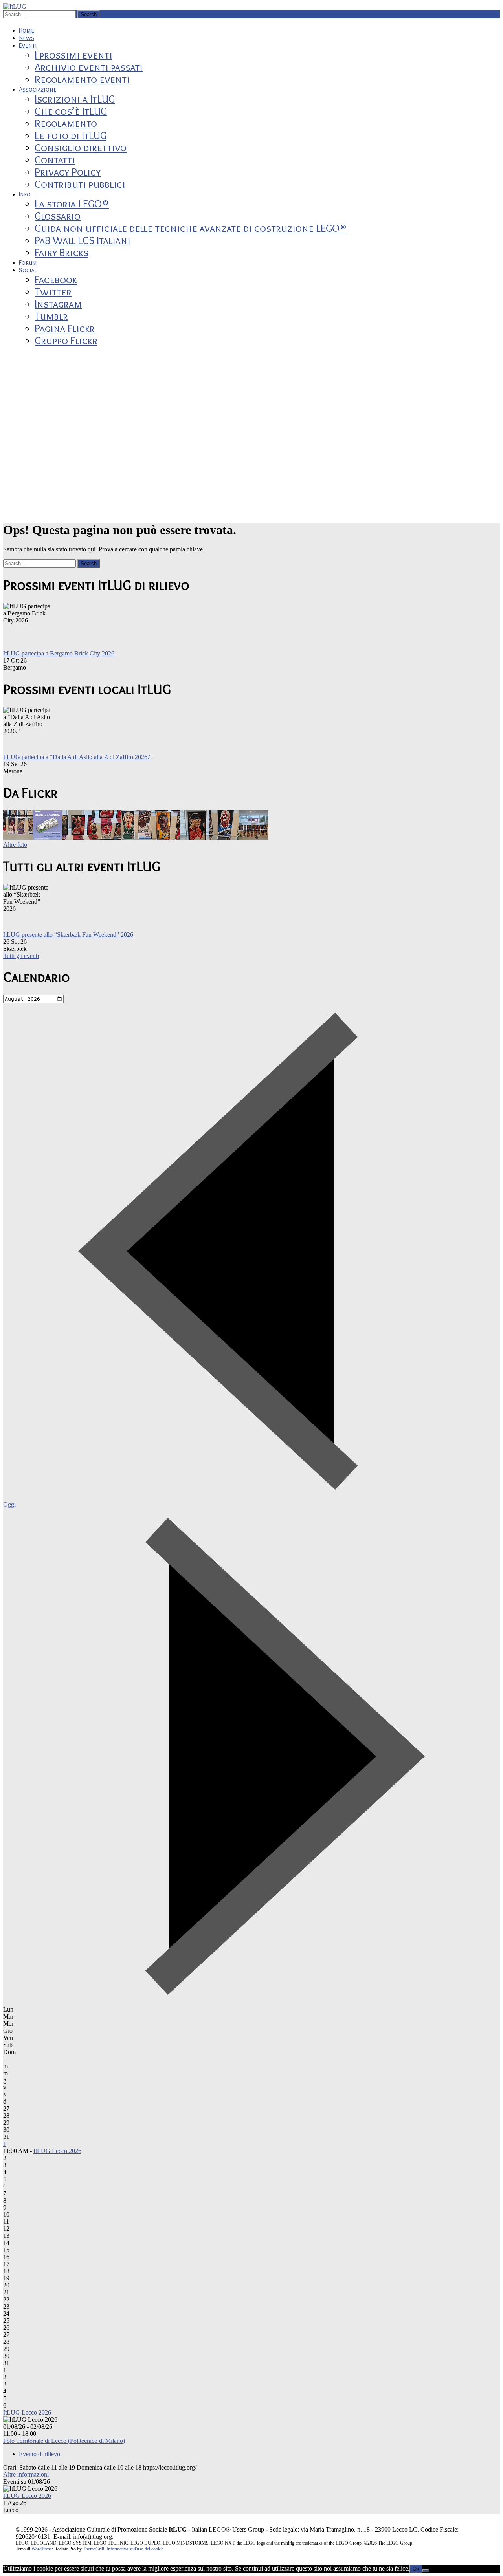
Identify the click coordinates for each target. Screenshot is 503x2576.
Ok (416, 2569)
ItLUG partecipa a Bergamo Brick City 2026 (59, 653)
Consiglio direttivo (81, 147)
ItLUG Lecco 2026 (57, 2151)
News (27, 38)
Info (25, 194)
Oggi (9, 1504)
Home (27, 30)
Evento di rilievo (39, 2454)
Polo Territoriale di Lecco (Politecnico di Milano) (64, 2441)
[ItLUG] (15, 6)
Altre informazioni (26, 2474)
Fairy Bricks (61, 252)
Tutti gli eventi (21, 956)
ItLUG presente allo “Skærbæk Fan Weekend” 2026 (68, 935)
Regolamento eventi (82, 79)
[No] (426, 2571)
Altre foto (15, 845)
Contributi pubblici (80, 184)
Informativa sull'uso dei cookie (135, 2549)
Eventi (28, 45)
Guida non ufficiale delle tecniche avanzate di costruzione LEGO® (191, 228)
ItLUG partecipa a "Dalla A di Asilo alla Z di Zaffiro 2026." (77, 757)
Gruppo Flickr (66, 340)
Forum (28, 263)
